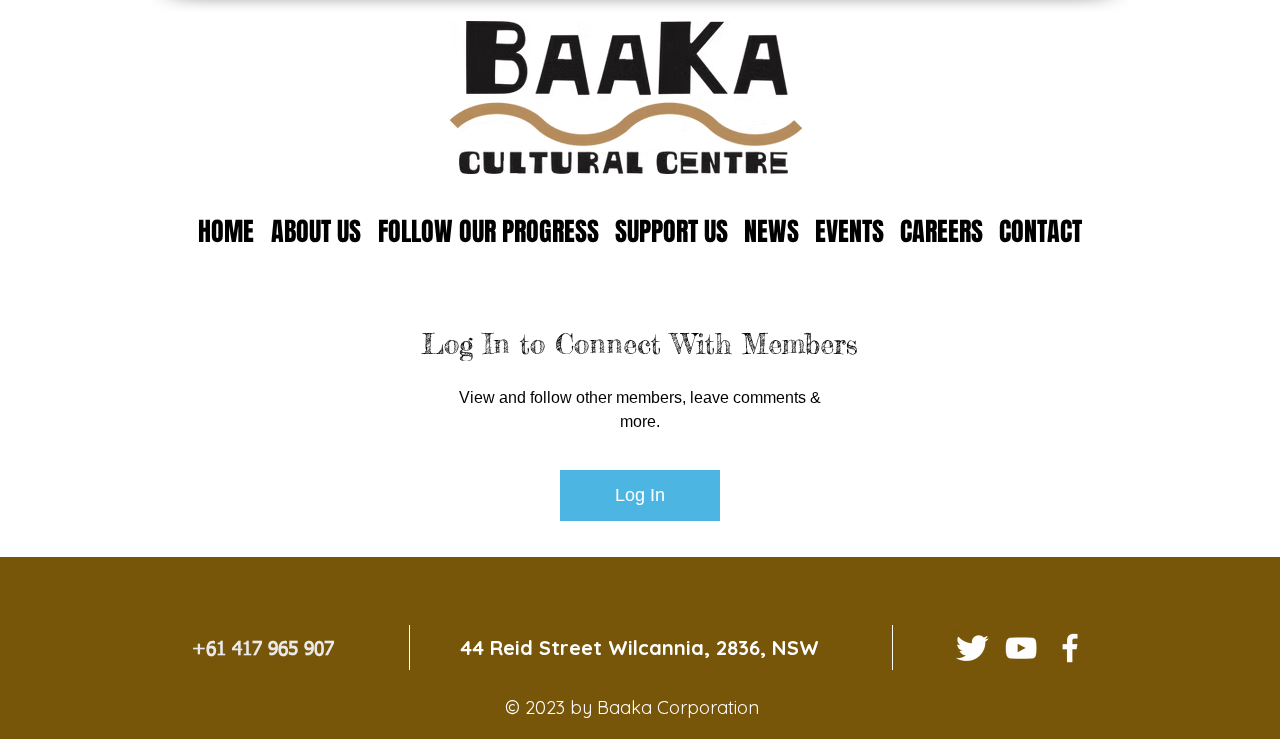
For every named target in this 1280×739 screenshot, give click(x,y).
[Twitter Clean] (972, 648)
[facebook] (1070, 648)
